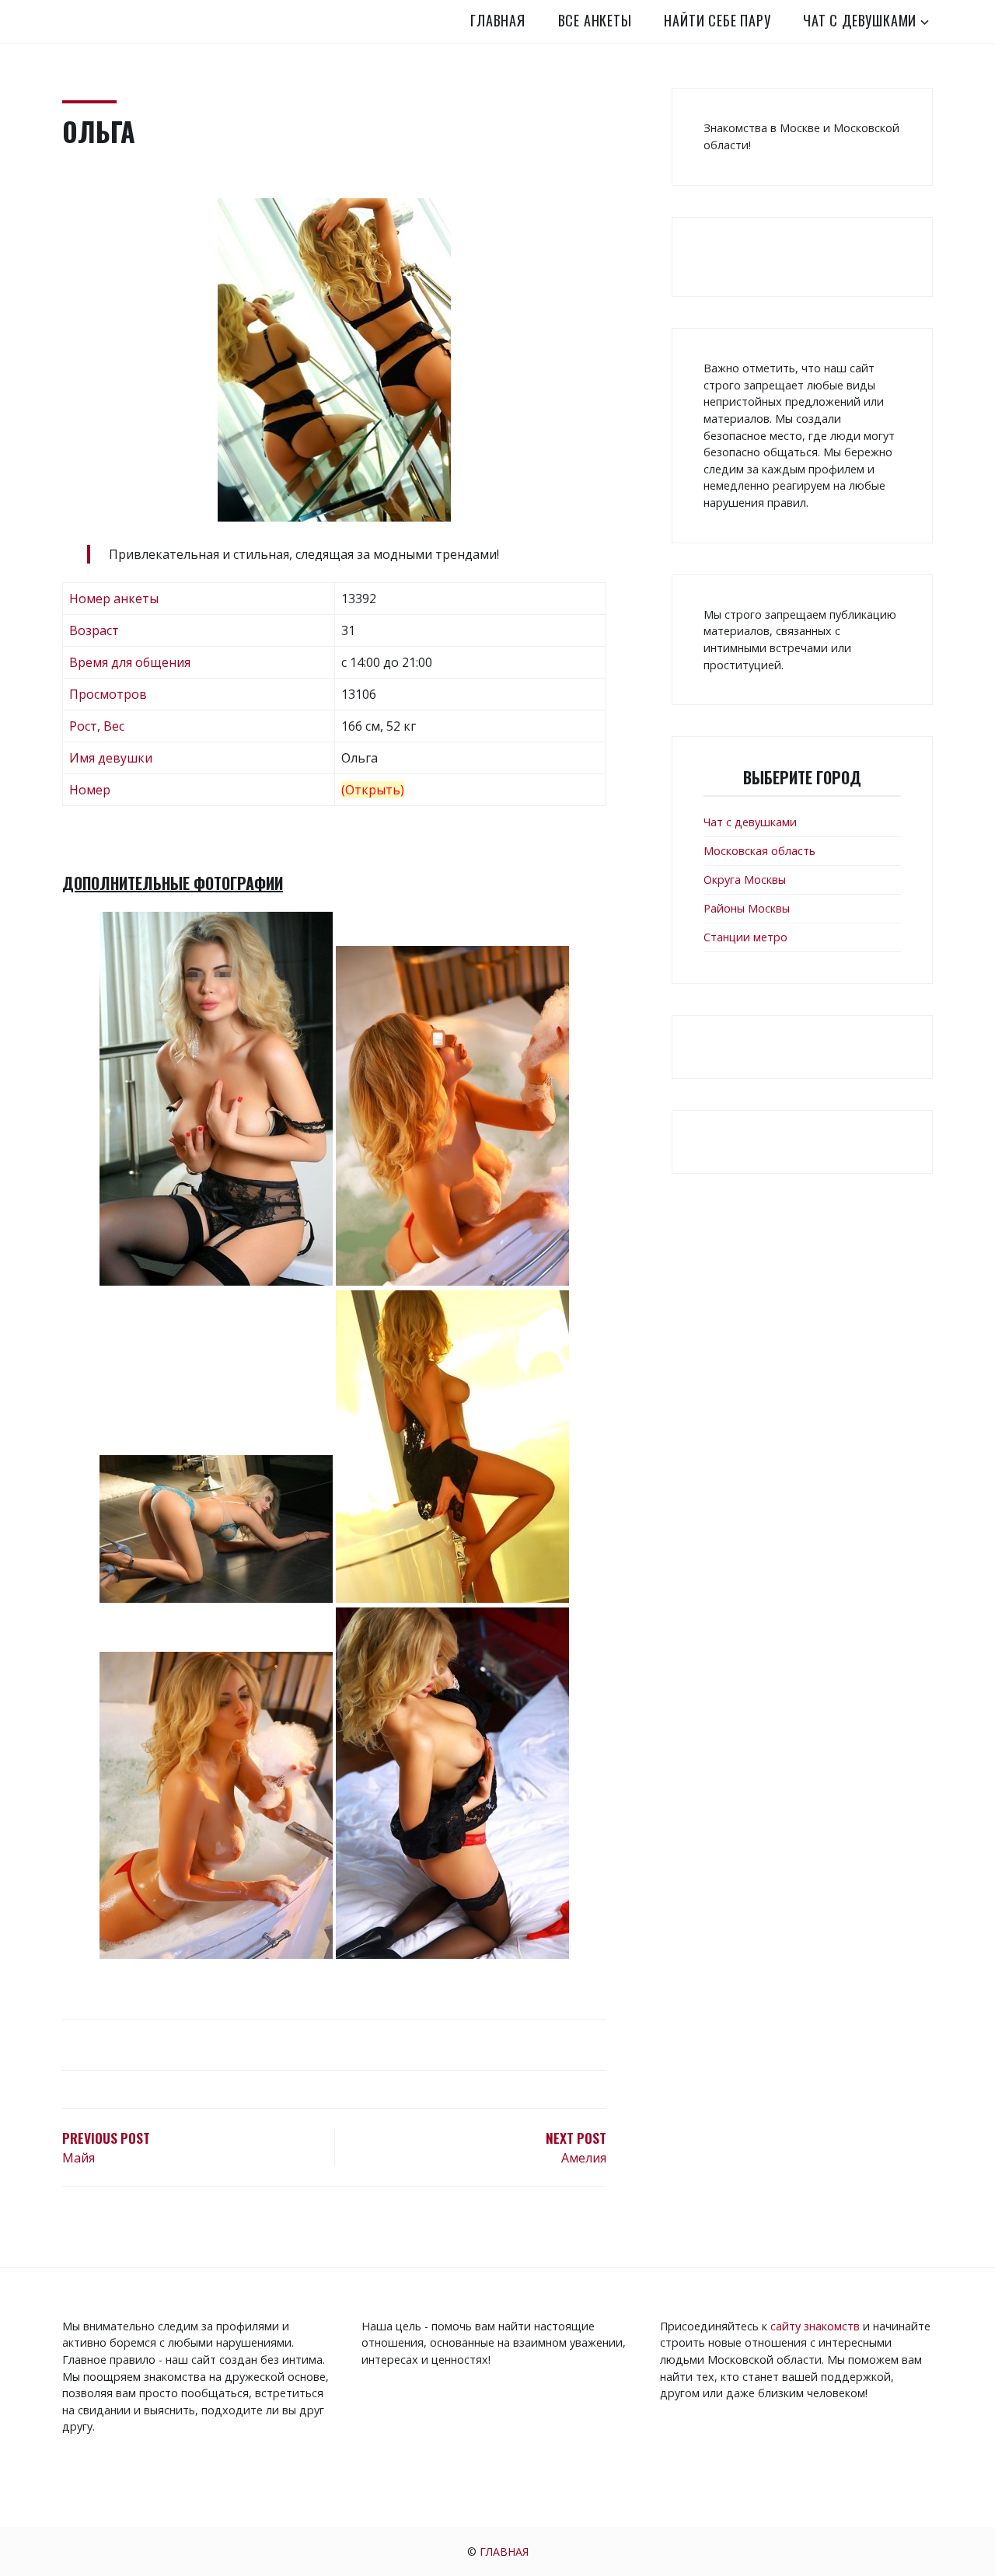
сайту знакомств (815, 2326)
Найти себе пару (717, 20)
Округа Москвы (745, 880)
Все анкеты (595, 20)
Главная (498, 20)
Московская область (759, 851)
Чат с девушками (860, 20)
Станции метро (745, 937)
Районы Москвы (747, 908)
